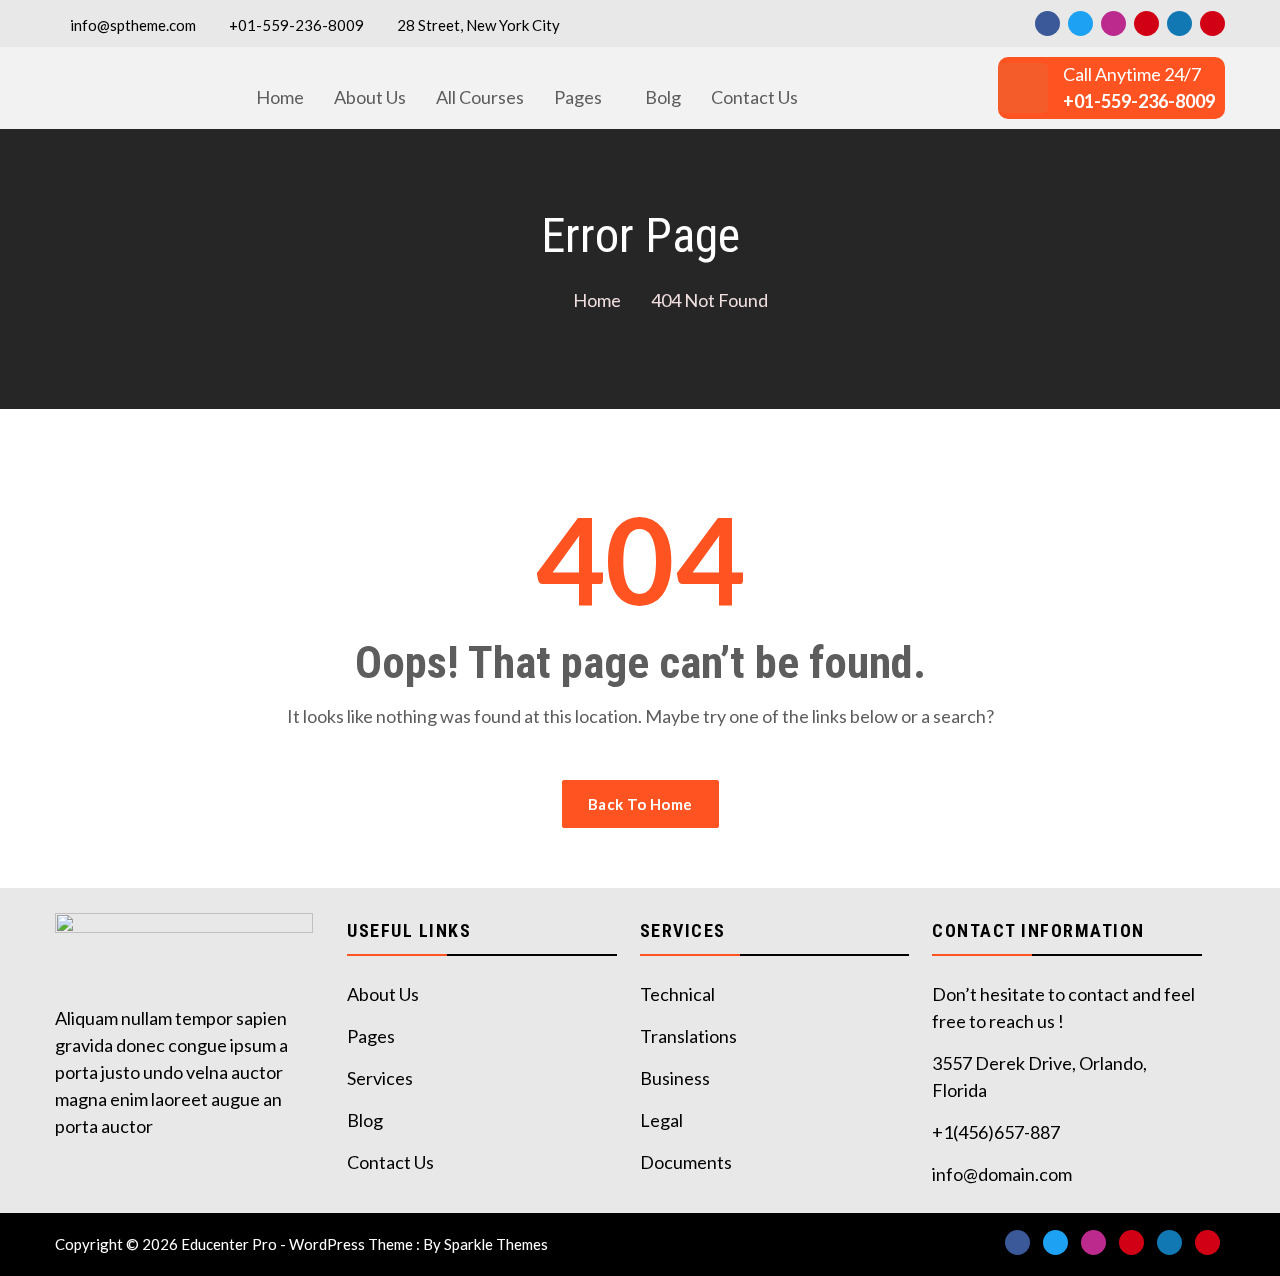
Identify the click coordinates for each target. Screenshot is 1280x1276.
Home (280, 97)
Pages (578, 97)
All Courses (480, 97)
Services (380, 1078)
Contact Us (754, 97)
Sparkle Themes (496, 1244)
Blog (365, 1120)
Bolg (663, 97)
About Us (370, 97)
